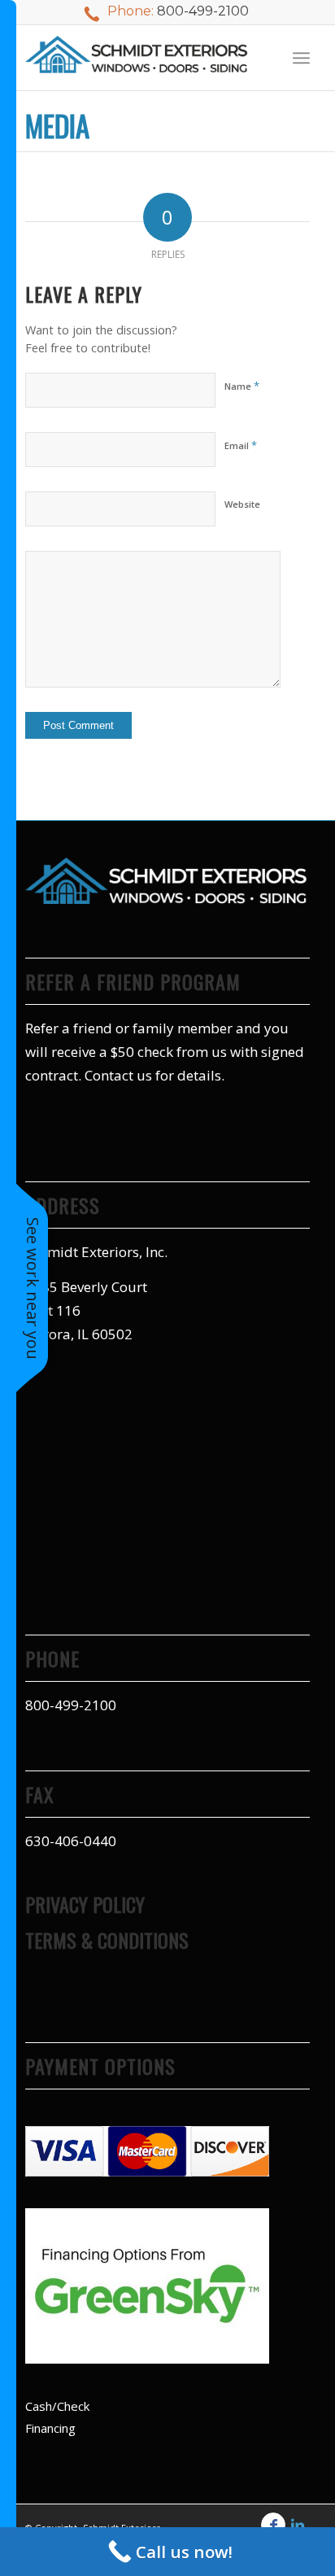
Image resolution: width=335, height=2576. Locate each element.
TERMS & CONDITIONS (107, 1940)
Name (242, 386)
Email (241, 445)
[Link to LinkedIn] (298, 2525)
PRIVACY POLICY (85, 1904)
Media (57, 125)
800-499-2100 (203, 11)
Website (242, 504)
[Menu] (301, 58)
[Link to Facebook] (273, 2525)
